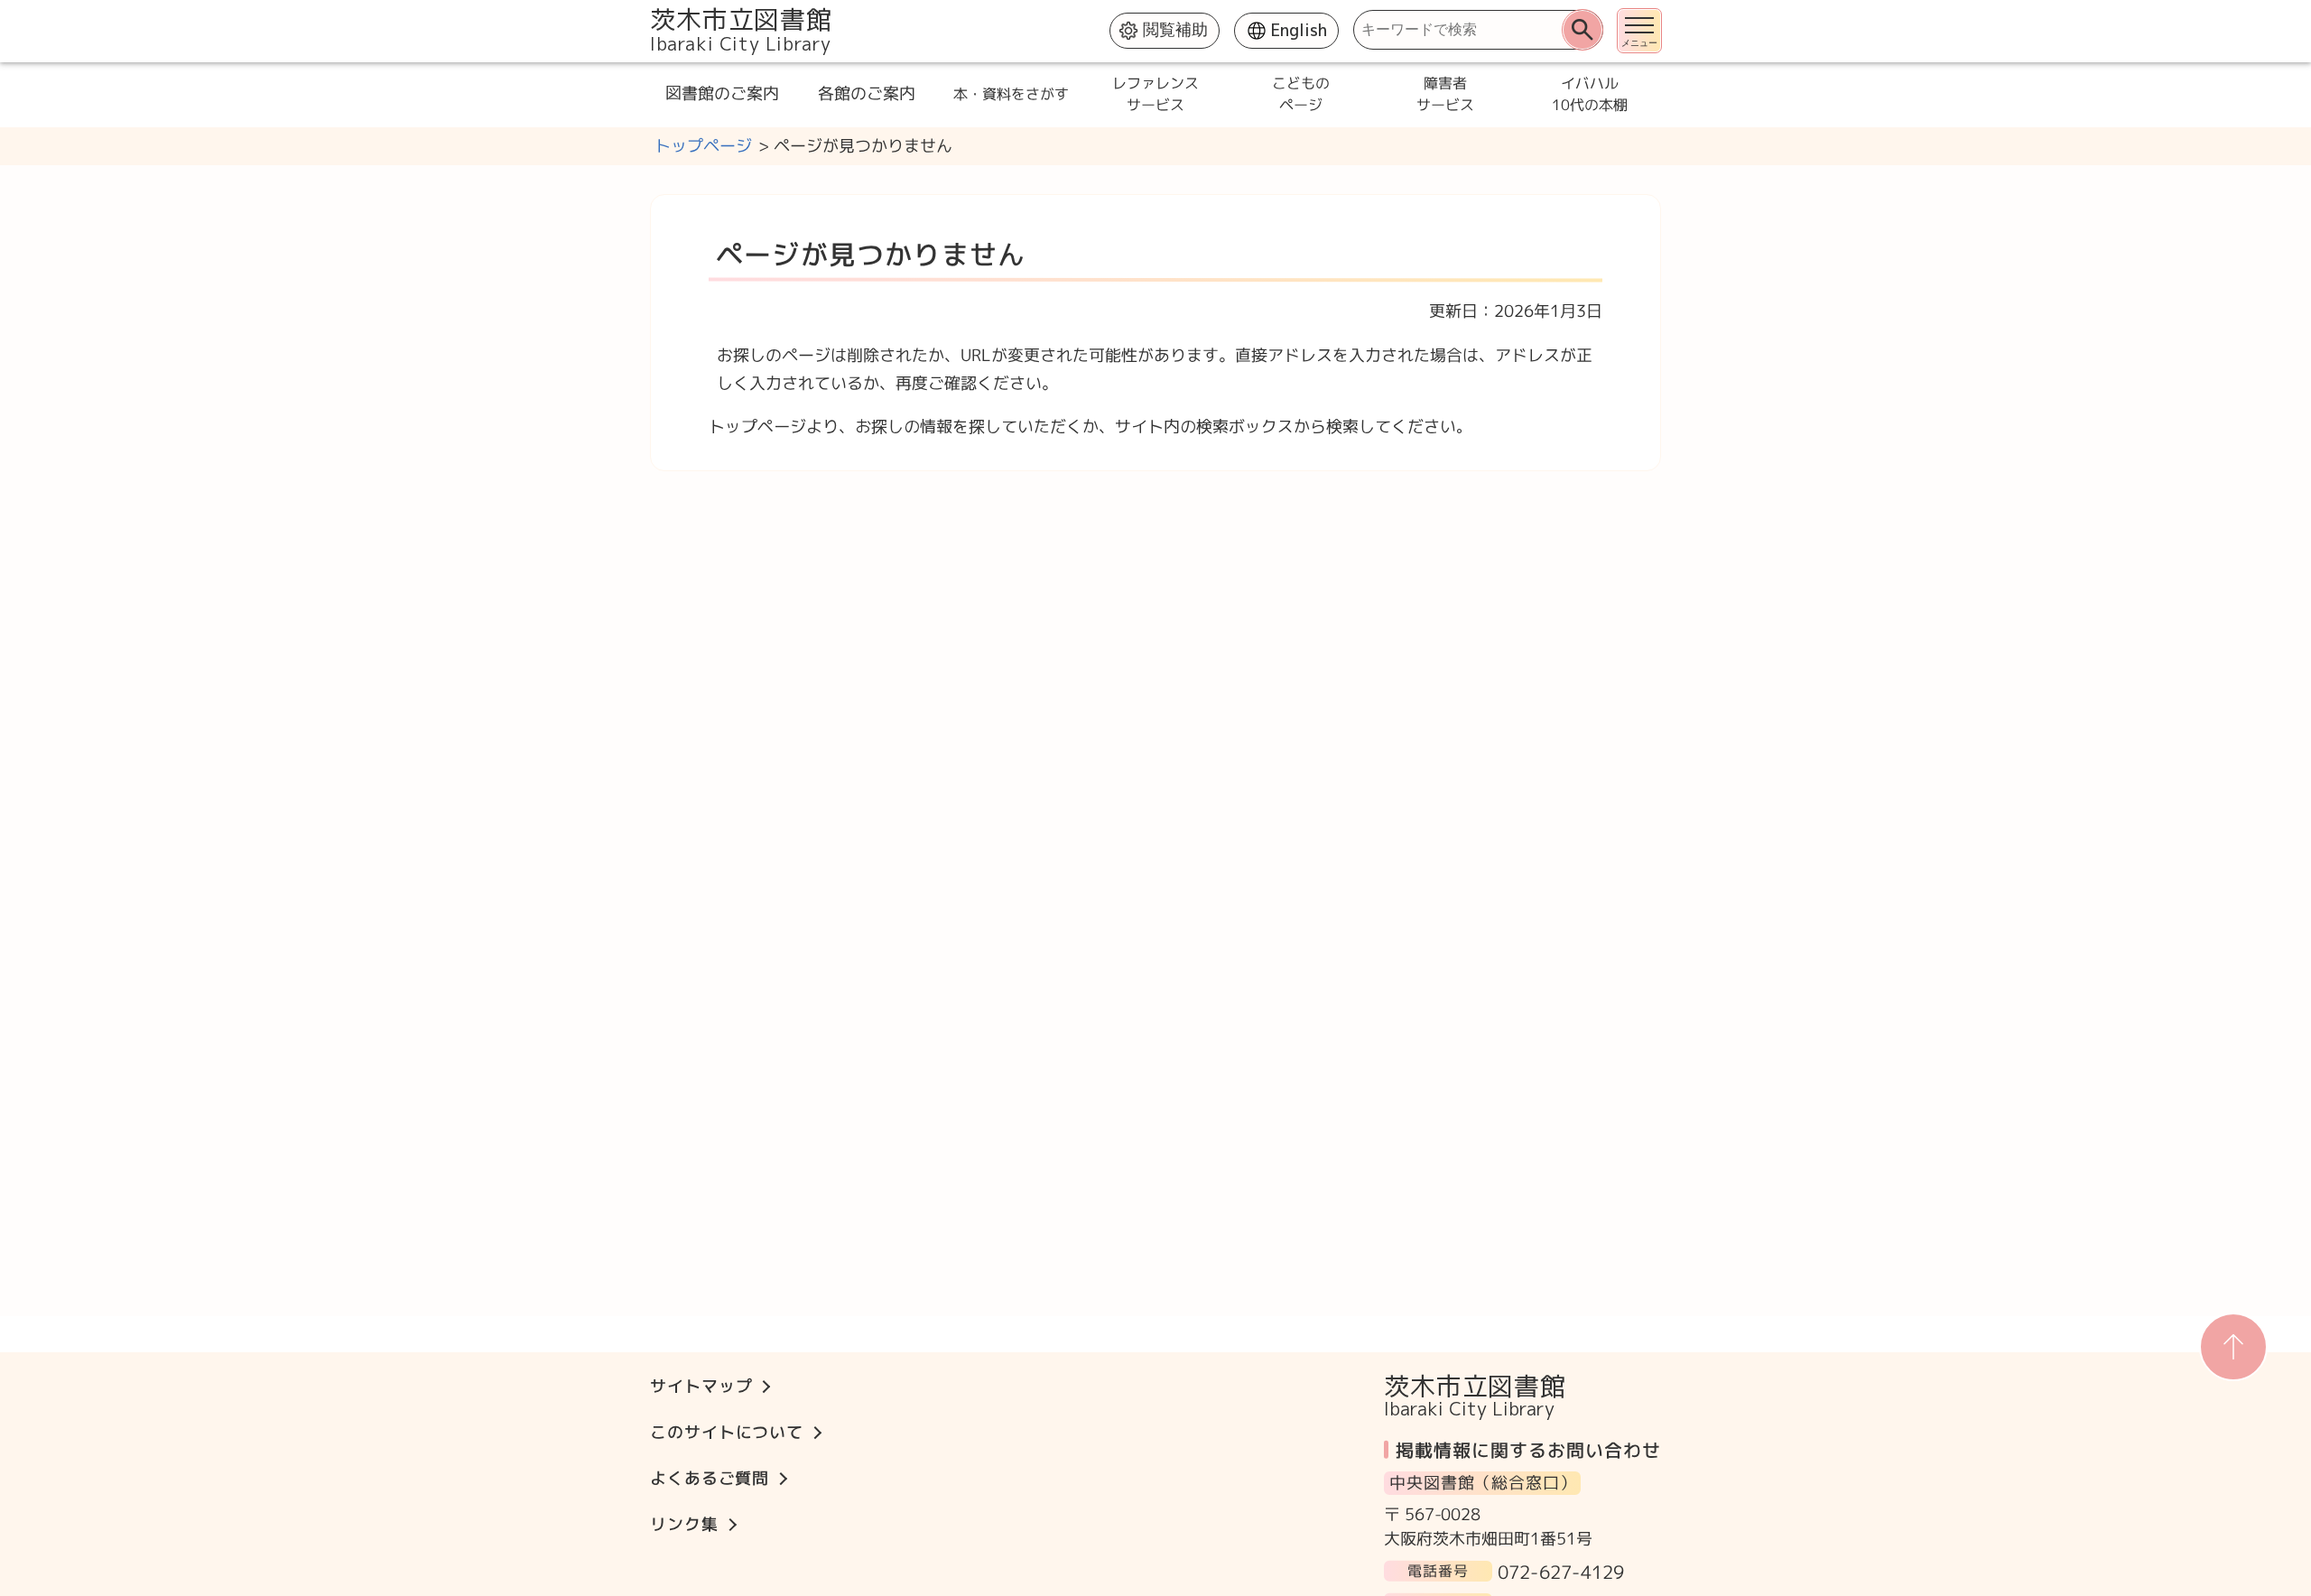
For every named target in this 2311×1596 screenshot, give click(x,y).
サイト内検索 (652, 9)
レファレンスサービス (1155, 94)
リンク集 (684, 1524)
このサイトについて (727, 1432)
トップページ (703, 146)
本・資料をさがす (1011, 94)
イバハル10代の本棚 (1589, 94)
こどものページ (1300, 94)
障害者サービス (1444, 94)
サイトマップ (701, 1386)
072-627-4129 (1561, 1571)
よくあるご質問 (710, 1478)
